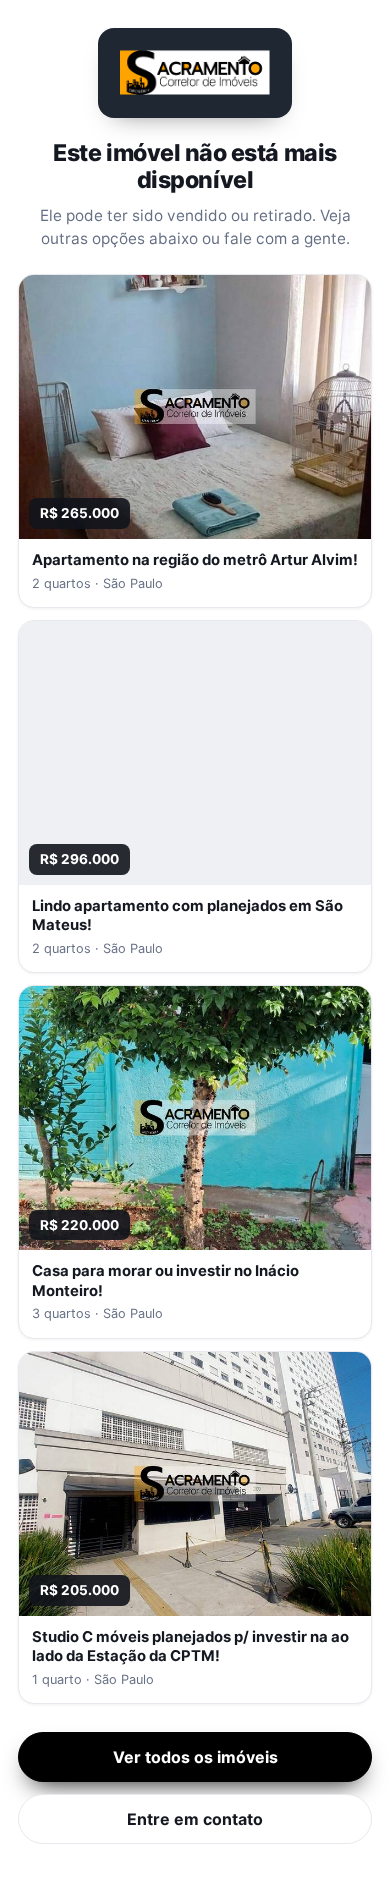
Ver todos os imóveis (195, 1757)
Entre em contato (195, 1819)
